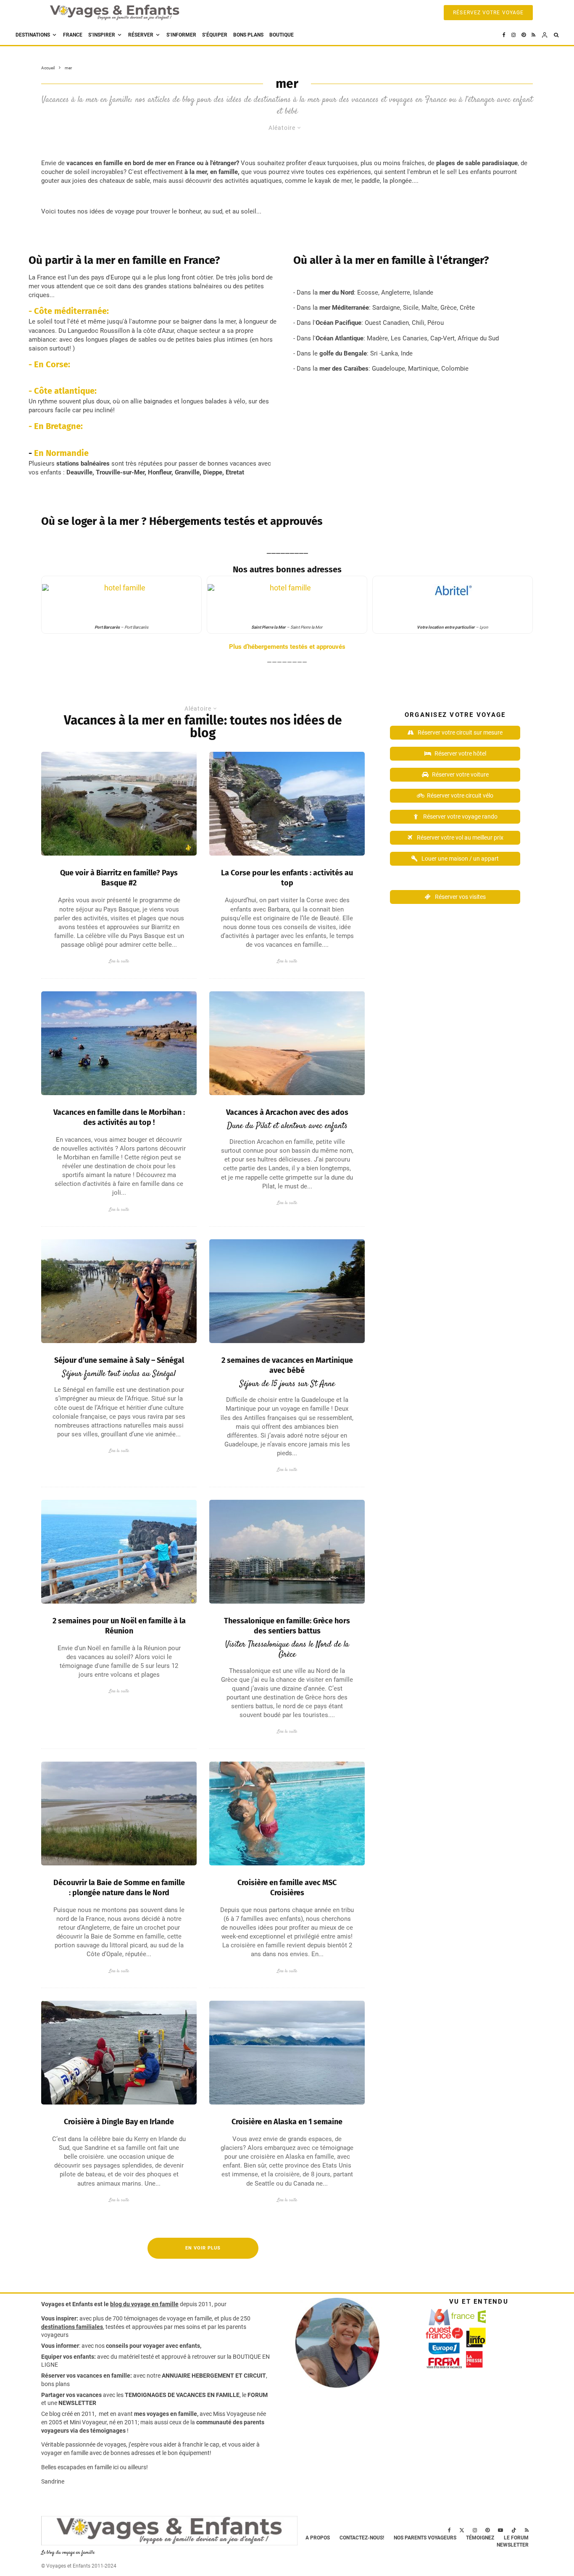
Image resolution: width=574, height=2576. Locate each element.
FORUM (258, 2395)
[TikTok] (514, 2530)
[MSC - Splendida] (287, 1813)
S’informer (181, 35)
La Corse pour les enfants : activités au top (287, 878)
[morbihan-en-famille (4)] (119, 1043)
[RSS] (533, 35)
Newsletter (513, 2545)
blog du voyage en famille (144, 2304)
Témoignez (480, 2538)
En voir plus (203, 2248)
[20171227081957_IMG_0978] (119, 1552)
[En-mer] (287, 2053)
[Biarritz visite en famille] (119, 804)
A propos (318, 2538)
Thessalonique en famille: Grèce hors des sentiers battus (287, 1626)
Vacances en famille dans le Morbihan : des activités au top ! (119, 1117)
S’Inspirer (102, 35)
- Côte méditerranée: (70, 311)
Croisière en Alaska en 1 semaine (287, 2122)
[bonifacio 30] (287, 804)
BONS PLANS (248, 35)
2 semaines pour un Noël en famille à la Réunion (119, 1626)
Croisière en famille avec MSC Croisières (287, 1888)
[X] (462, 2530)
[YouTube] (500, 2530)
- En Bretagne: (56, 426)
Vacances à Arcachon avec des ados (287, 1112)
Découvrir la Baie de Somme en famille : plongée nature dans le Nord (119, 1888)
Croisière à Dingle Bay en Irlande (119, 2122)
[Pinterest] (524, 35)
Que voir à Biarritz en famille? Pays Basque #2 (119, 878)
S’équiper (215, 35)
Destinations (33, 35)
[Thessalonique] (287, 1552)
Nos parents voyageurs (425, 2538)
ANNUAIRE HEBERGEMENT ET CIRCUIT (214, 2376)
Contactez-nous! (362, 2538)
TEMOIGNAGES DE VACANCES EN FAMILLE (182, 2395)
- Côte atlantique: (63, 391)
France (73, 35)
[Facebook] (504, 35)
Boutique (282, 35)
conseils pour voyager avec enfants (152, 2346)
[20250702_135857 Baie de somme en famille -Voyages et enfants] (119, 1813)
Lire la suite (119, 961)
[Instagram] (513, 35)
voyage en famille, (190, 2318)
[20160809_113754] (119, 2053)
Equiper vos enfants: (68, 2357)
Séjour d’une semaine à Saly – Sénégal (119, 1360)
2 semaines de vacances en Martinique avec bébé (287, 1365)
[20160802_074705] (287, 1291)
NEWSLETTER (77, 2403)
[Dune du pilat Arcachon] (287, 1043)
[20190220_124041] (119, 1291)
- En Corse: (49, 364)
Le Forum (516, 2538)
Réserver (141, 35)
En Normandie (61, 453)
